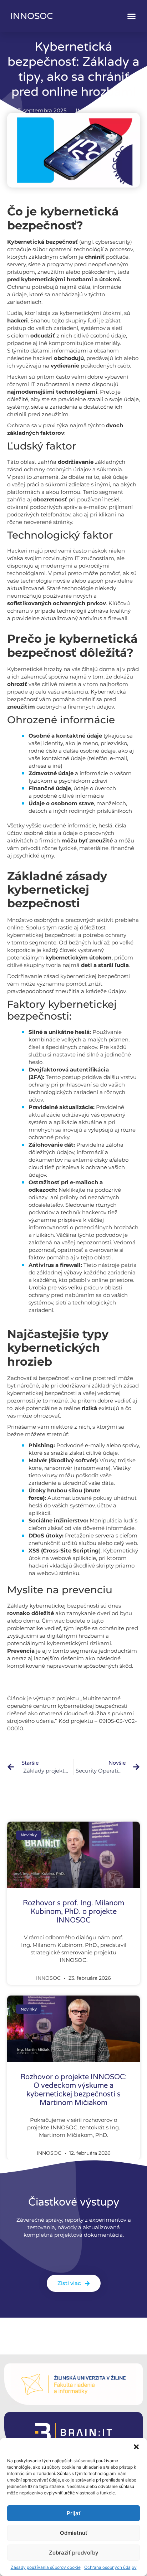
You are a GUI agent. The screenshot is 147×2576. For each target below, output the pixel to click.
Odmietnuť (74, 2533)
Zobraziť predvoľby (74, 2553)
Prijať (74, 2513)
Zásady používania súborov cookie (46, 2567)
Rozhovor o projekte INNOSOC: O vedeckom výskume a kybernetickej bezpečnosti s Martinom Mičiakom (73, 2090)
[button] (136, 2447)
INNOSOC (32, 16)
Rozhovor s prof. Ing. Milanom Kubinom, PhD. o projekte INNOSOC (73, 1912)
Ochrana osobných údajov (110, 2567)
